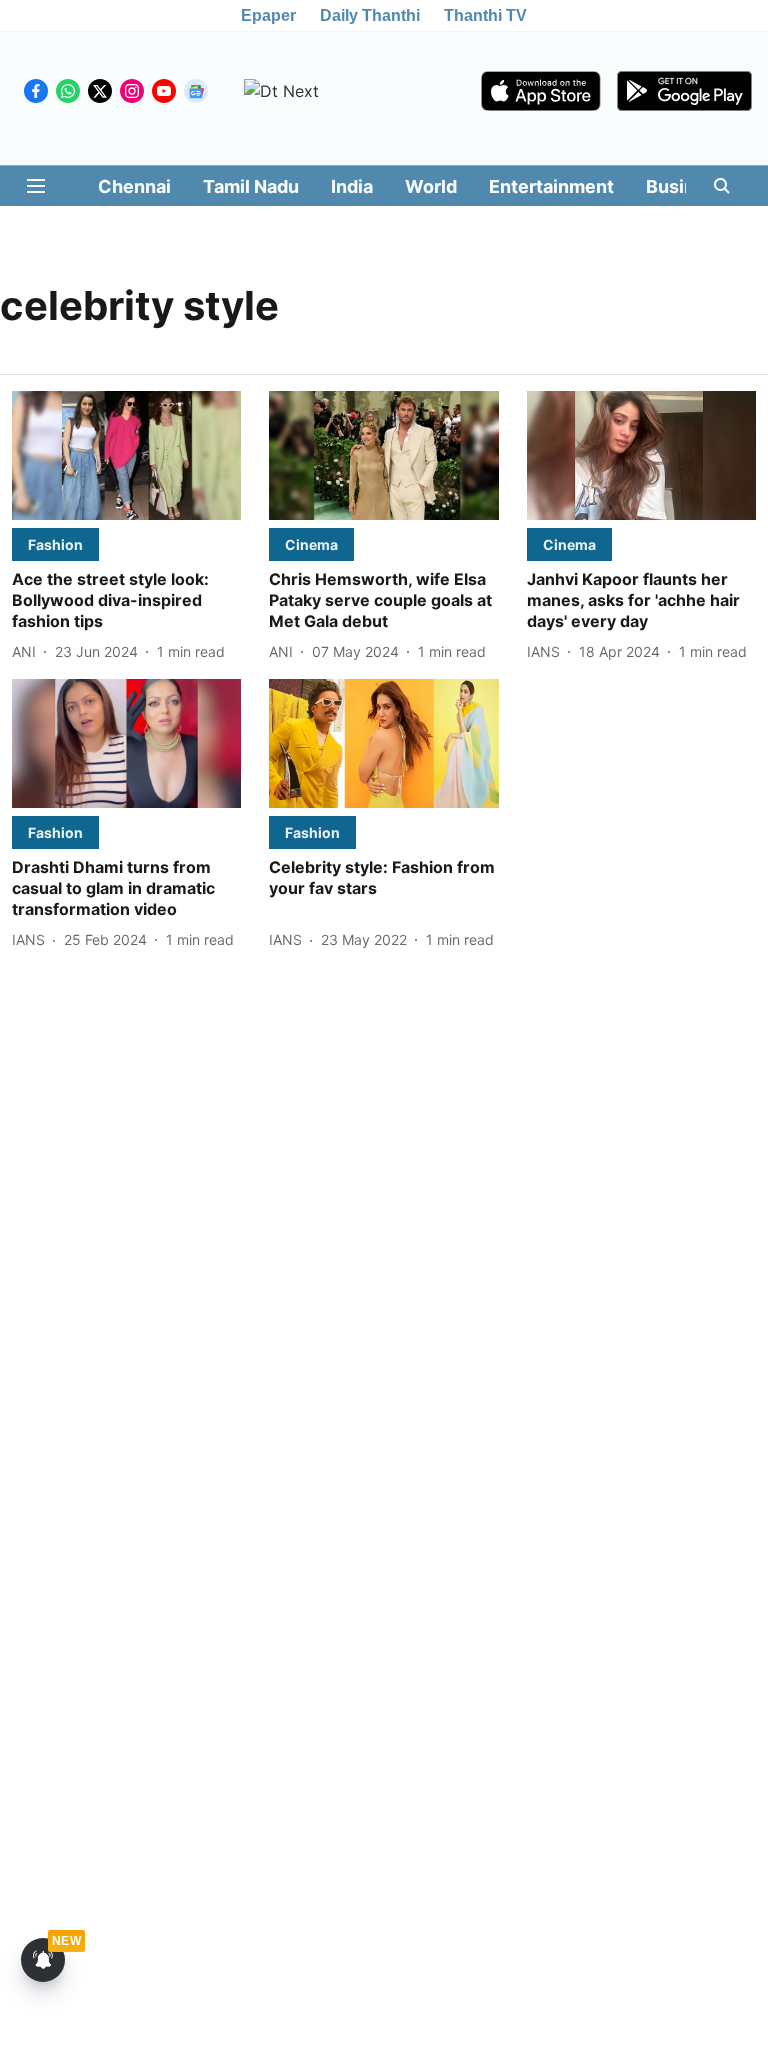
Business (686, 186)
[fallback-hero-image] (126, 455)
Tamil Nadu (251, 186)
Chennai (134, 186)
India (352, 186)
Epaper (268, 15)
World (431, 186)
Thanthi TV (485, 15)
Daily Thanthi (370, 15)
